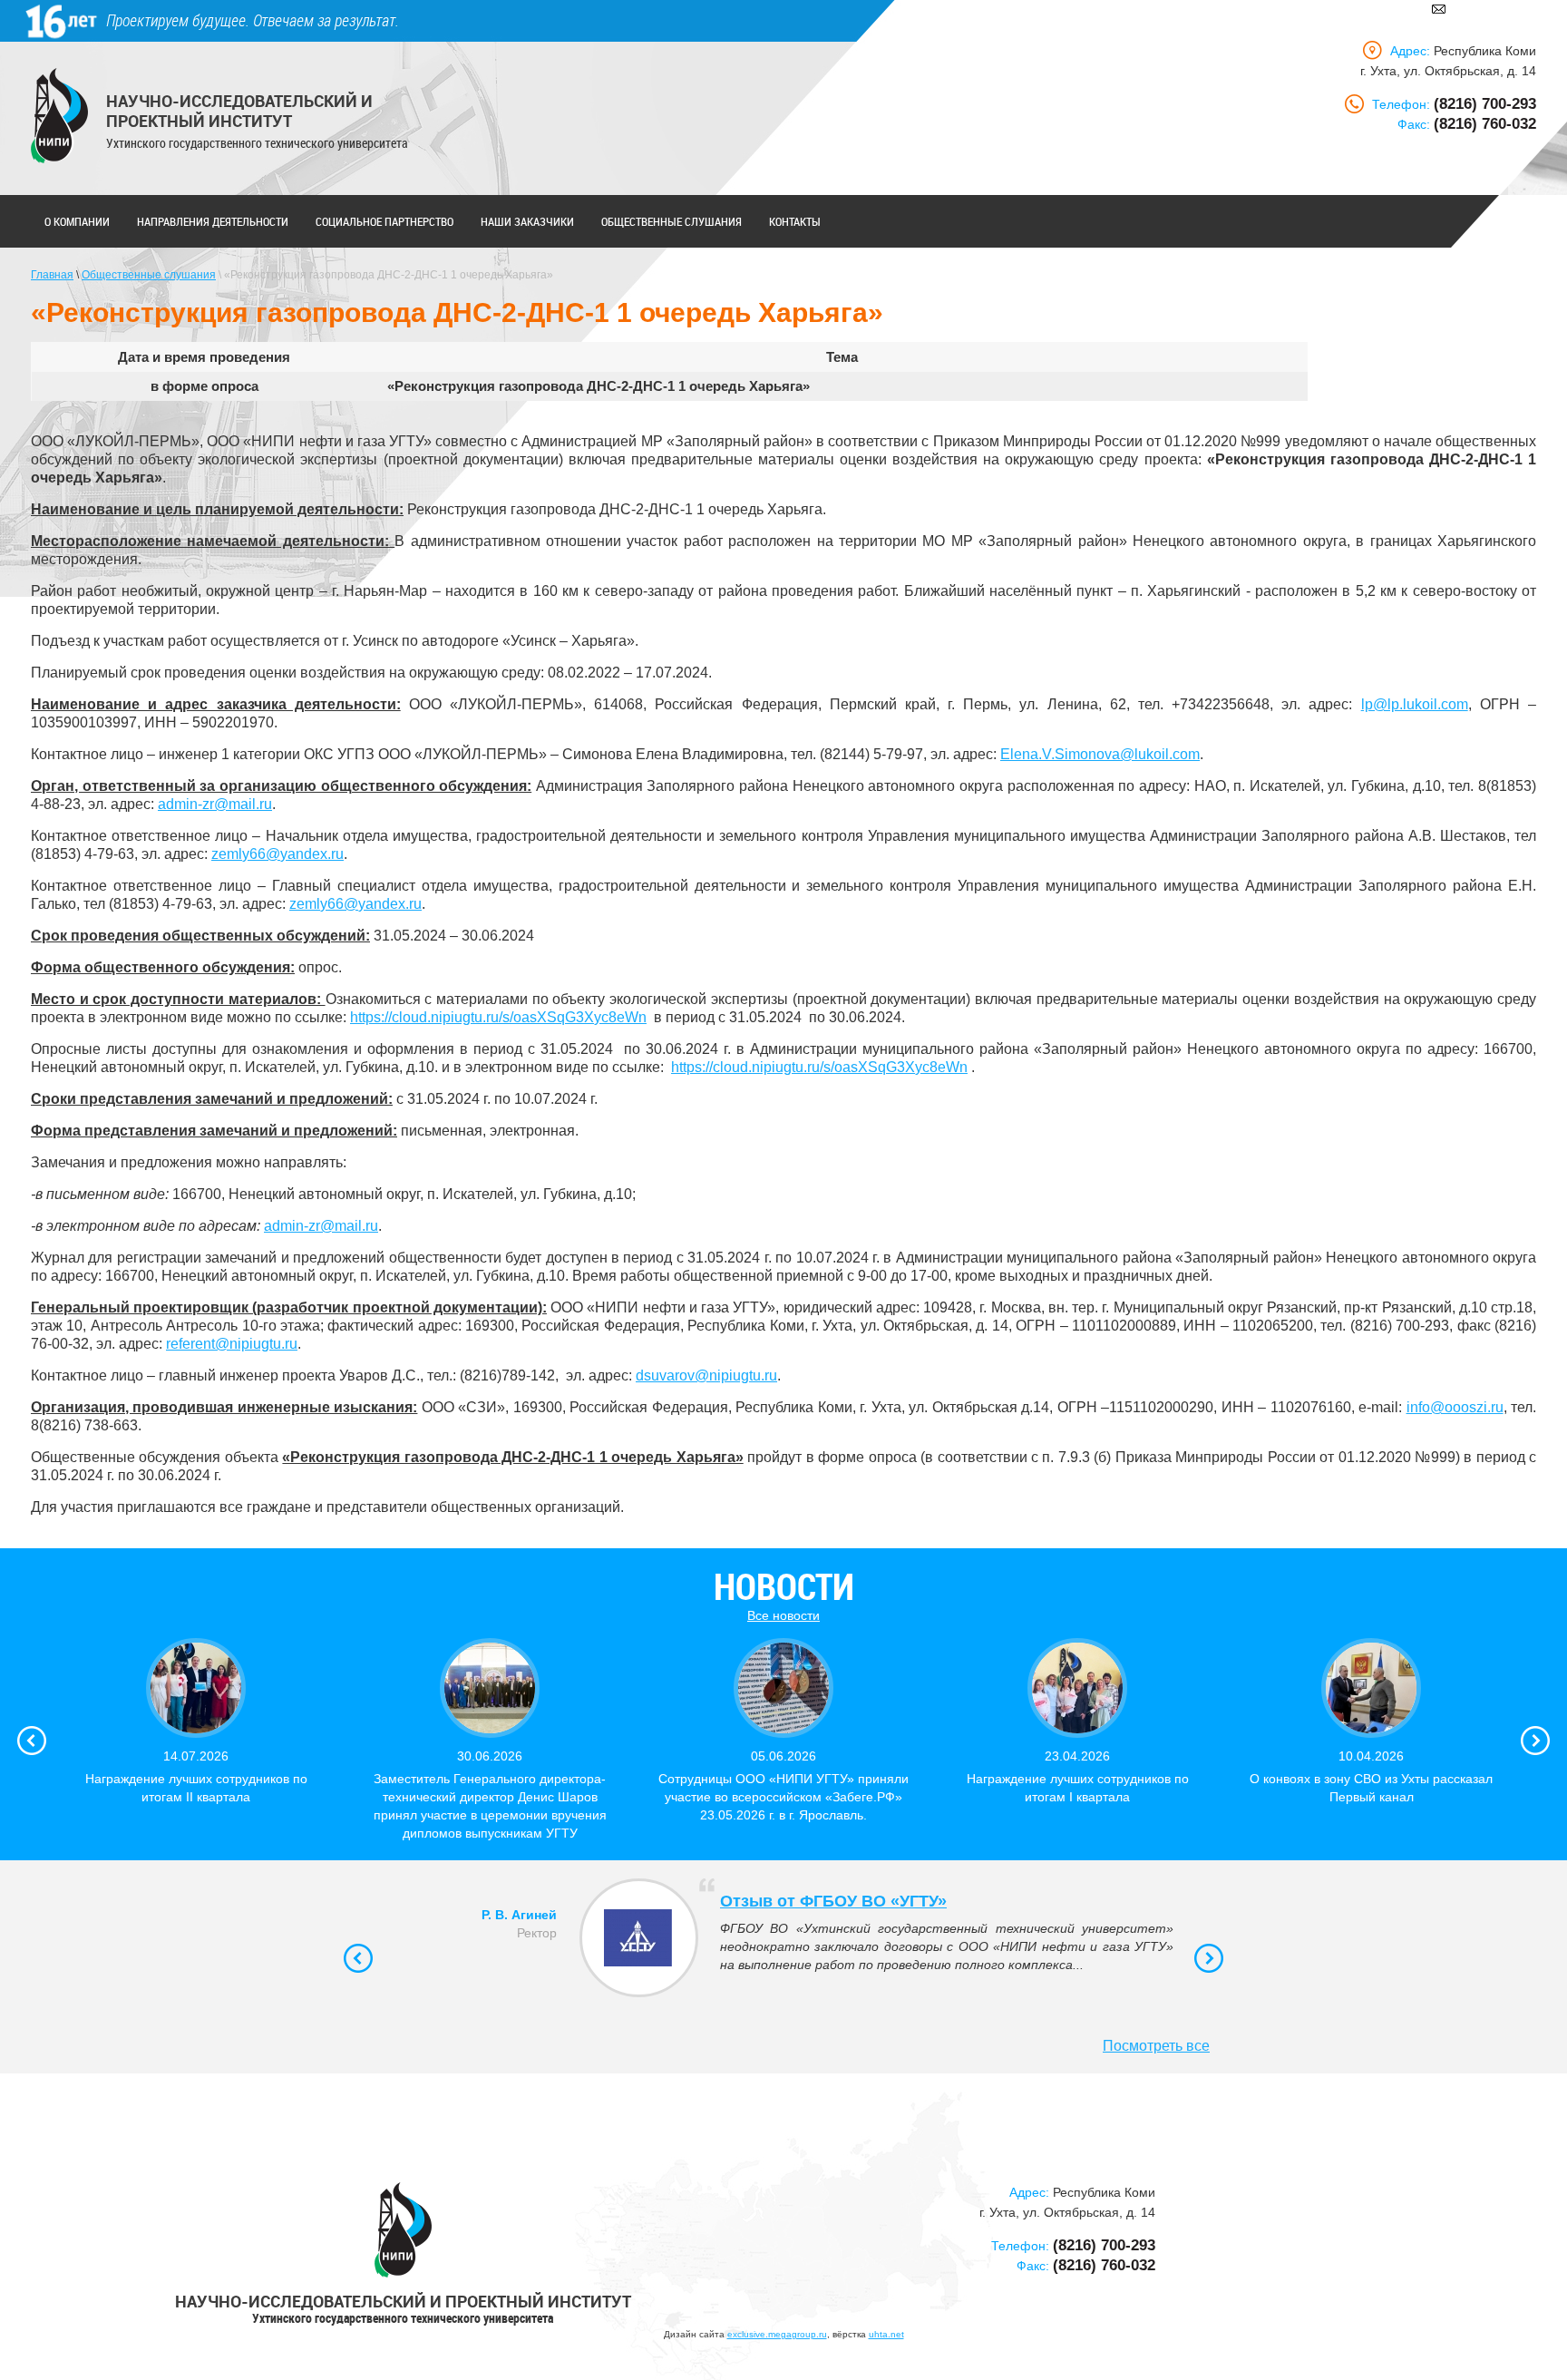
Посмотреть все (1156, 2046)
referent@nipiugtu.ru (232, 1344)
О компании (77, 221)
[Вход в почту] (1439, 8)
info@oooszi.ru (1455, 1407)
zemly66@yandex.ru (277, 854)
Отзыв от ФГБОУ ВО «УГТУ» (833, 1901)
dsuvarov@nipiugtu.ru (706, 1375)
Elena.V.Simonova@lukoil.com (1100, 754)
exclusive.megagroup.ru (777, 2334)
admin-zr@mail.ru (215, 804)
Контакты (795, 221)
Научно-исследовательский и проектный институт (239, 111)
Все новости (783, 1615)
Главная (52, 275)
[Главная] (59, 116)
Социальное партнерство (384, 221)
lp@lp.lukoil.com (1415, 704)
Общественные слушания (672, 221)
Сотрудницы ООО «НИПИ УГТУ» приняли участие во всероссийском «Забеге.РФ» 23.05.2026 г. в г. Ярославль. (783, 1797)
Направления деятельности (213, 221)
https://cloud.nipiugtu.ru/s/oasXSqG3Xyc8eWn (498, 1017)
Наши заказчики (527, 221)
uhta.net (886, 2334)
